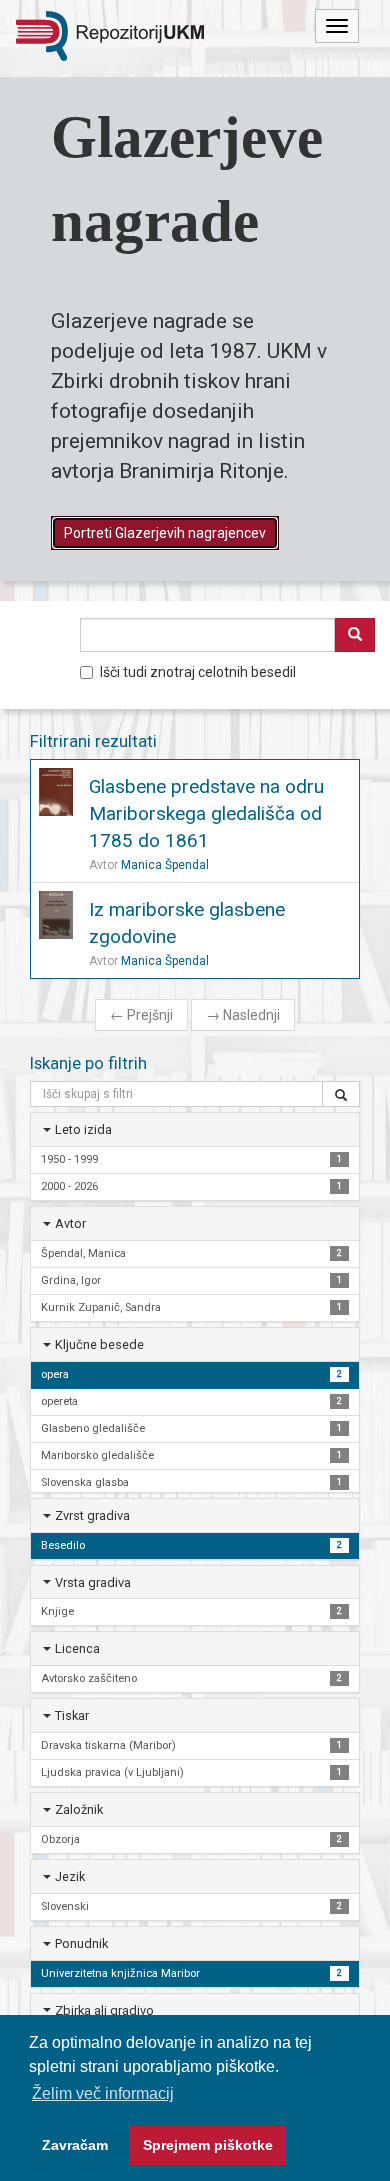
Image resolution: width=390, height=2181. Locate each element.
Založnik (79, 1809)
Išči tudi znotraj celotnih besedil (198, 672)
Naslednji (243, 1015)
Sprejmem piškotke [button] (208, 2145)
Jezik (70, 1876)
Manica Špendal (165, 865)
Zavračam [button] (75, 2145)
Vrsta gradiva (93, 1582)
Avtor (70, 1223)
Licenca (77, 1648)
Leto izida (83, 1129)
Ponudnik (81, 1943)
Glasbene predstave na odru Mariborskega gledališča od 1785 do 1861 (206, 813)
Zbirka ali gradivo (104, 2010)
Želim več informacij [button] (103, 2093)
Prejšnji (141, 1015)
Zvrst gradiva (92, 1515)
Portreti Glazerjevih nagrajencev (165, 533)
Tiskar (72, 1715)
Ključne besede (99, 1344)
